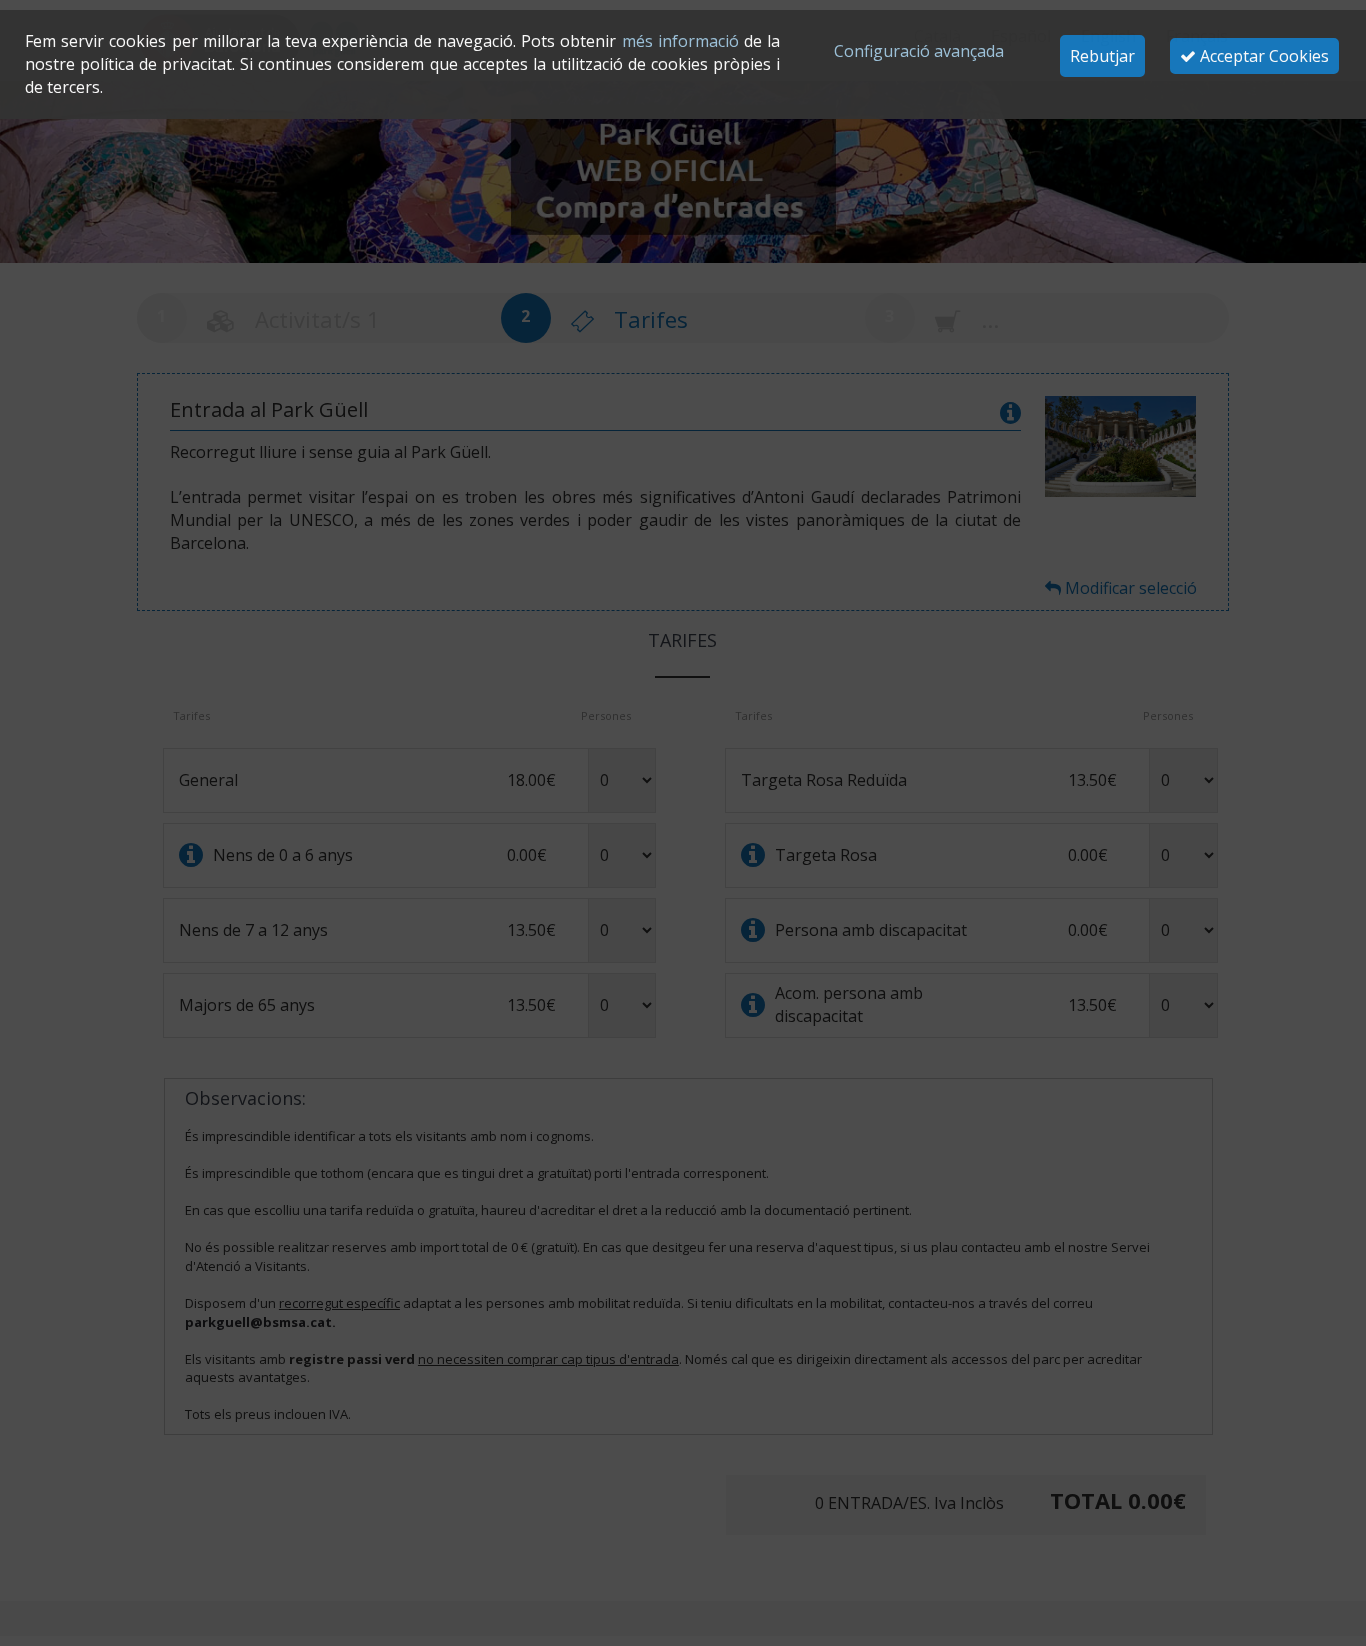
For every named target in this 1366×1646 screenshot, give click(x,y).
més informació (680, 41)
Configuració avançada (919, 51)
